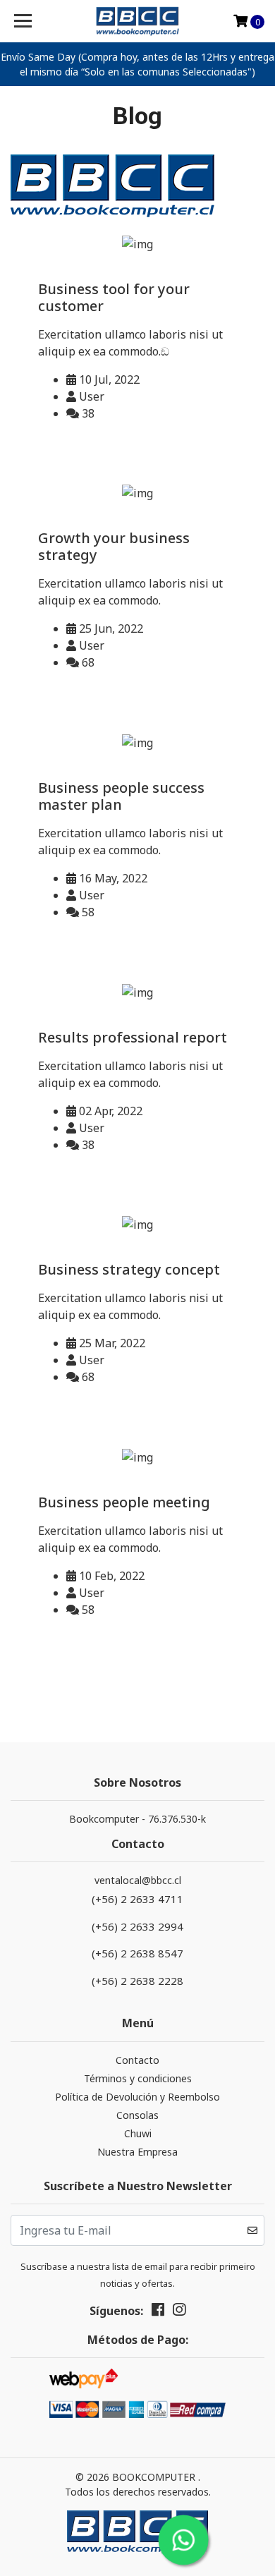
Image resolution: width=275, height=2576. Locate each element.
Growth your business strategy (114, 546)
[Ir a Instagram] (179, 2312)
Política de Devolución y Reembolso (137, 2097)
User (90, 396)
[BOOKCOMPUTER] (137, 21)
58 (87, 912)
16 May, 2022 (112, 878)
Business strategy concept (129, 1269)
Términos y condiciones (138, 2078)
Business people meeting (124, 1502)
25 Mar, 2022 (111, 1343)
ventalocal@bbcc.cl (138, 1880)
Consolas (137, 2115)
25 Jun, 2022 (110, 628)
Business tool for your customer (114, 297)
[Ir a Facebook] (158, 2312)
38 (87, 413)
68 (87, 662)
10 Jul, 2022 (108, 379)
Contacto (137, 2060)
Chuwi (138, 2133)
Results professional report (133, 1037)
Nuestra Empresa (137, 2152)
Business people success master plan (121, 796)
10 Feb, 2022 (110, 1576)
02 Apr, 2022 (109, 1111)
